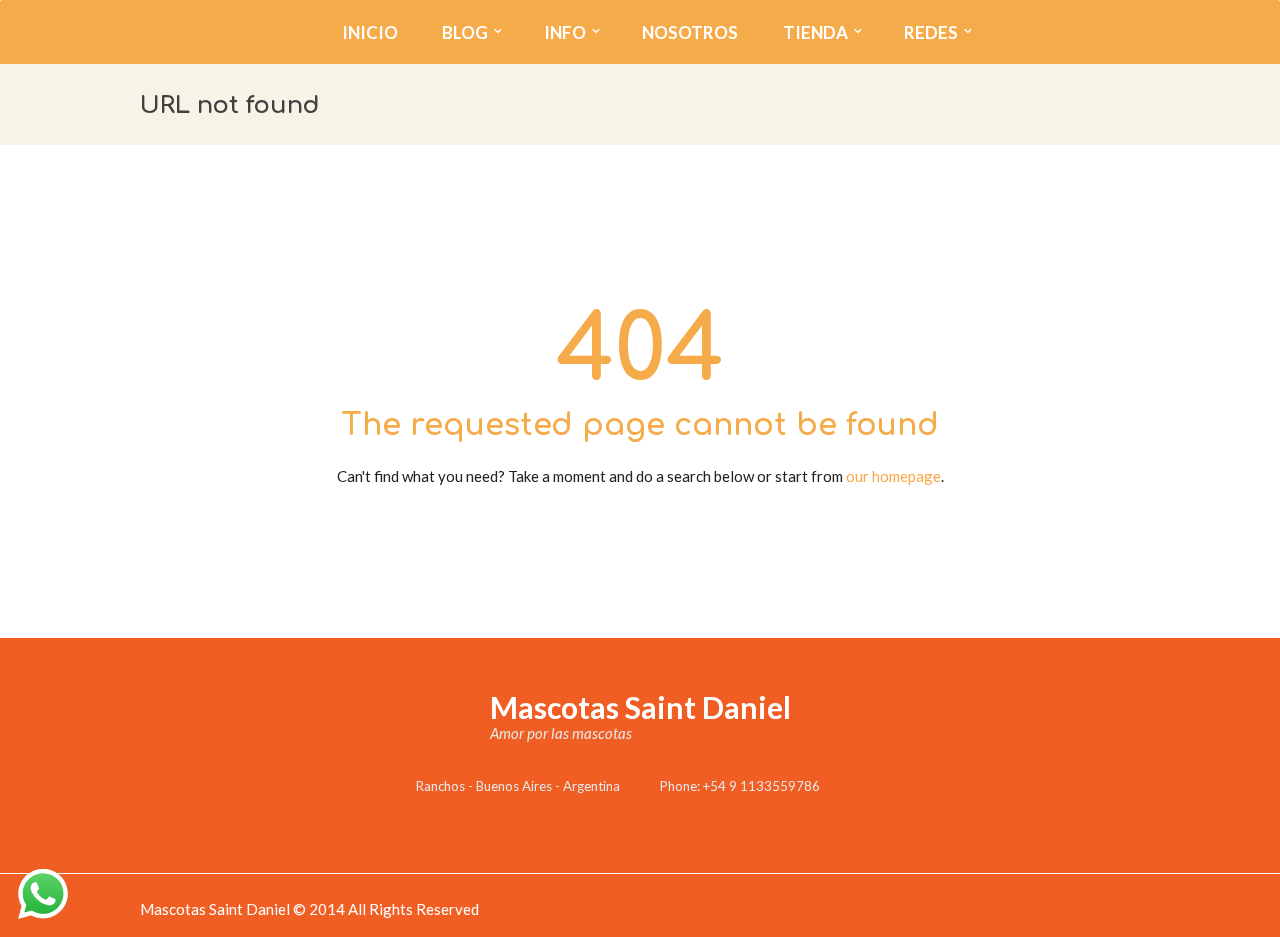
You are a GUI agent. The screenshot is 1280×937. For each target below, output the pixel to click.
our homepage (893, 476)
